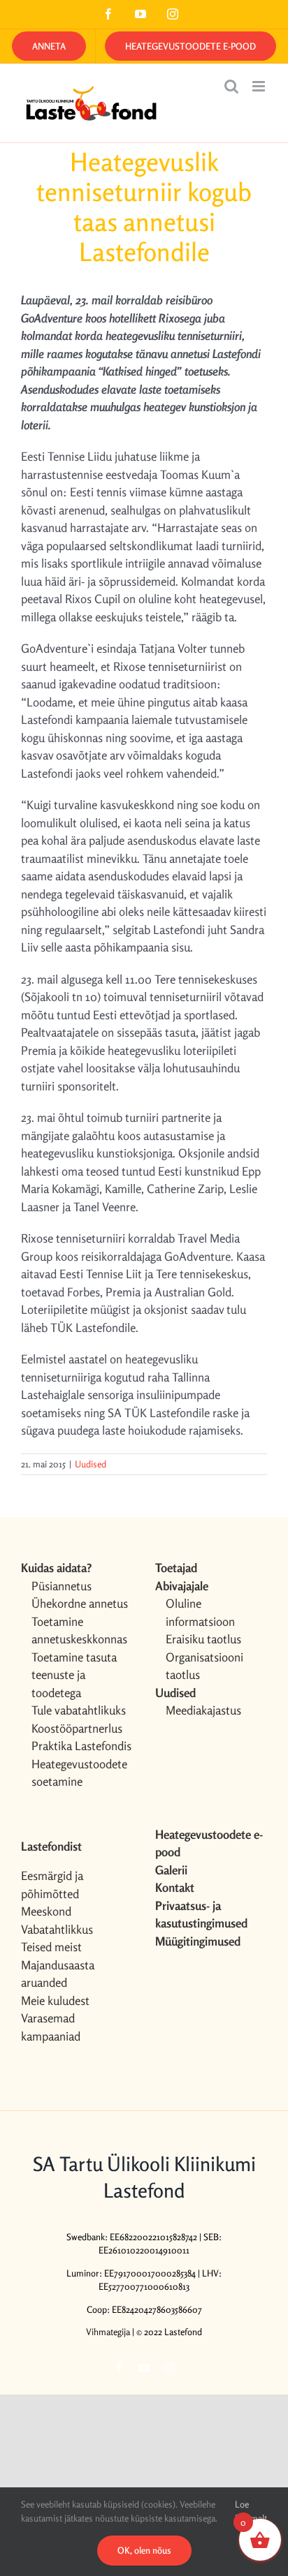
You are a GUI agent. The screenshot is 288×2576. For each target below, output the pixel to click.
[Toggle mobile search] (231, 86)
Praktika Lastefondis (81, 1746)
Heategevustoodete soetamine (79, 1773)
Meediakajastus (203, 1710)
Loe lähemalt (251, 2511)
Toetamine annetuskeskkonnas (79, 1630)
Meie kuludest (55, 2000)
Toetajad (176, 1568)
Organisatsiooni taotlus (204, 1666)
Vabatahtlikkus (57, 1929)
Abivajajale (182, 1586)
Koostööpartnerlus (77, 1728)
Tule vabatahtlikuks (79, 1710)
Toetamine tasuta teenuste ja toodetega (74, 1675)
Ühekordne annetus (80, 1603)
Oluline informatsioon (200, 1612)
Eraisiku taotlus (203, 1639)
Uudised (91, 1464)
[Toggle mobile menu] (260, 86)
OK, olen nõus (144, 2550)
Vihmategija (108, 2332)
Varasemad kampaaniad (51, 2027)
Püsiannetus (62, 1586)
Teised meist (51, 1947)
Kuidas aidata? (56, 1568)
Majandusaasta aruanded (58, 1974)
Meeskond (46, 1911)
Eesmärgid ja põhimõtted (52, 1885)
